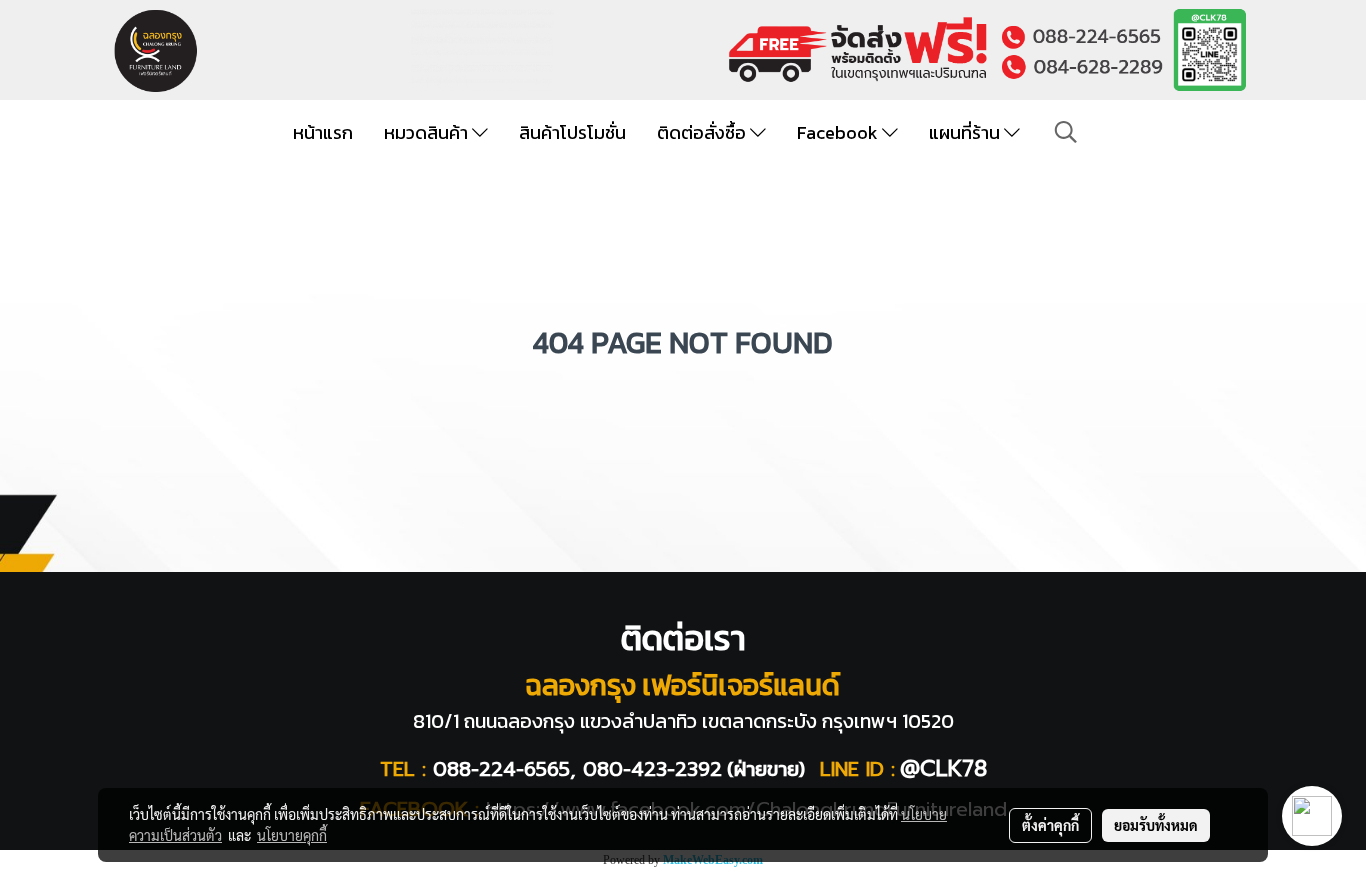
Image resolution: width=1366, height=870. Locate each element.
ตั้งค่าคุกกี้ (1050, 825)
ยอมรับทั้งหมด (1156, 825)
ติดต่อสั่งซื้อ (703, 132)
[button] (1066, 132)
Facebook (839, 132)
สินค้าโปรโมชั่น (572, 132)
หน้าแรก (323, 132)
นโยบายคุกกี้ (292, 835)
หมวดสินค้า (428, 132)
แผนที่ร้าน (966, 132)
